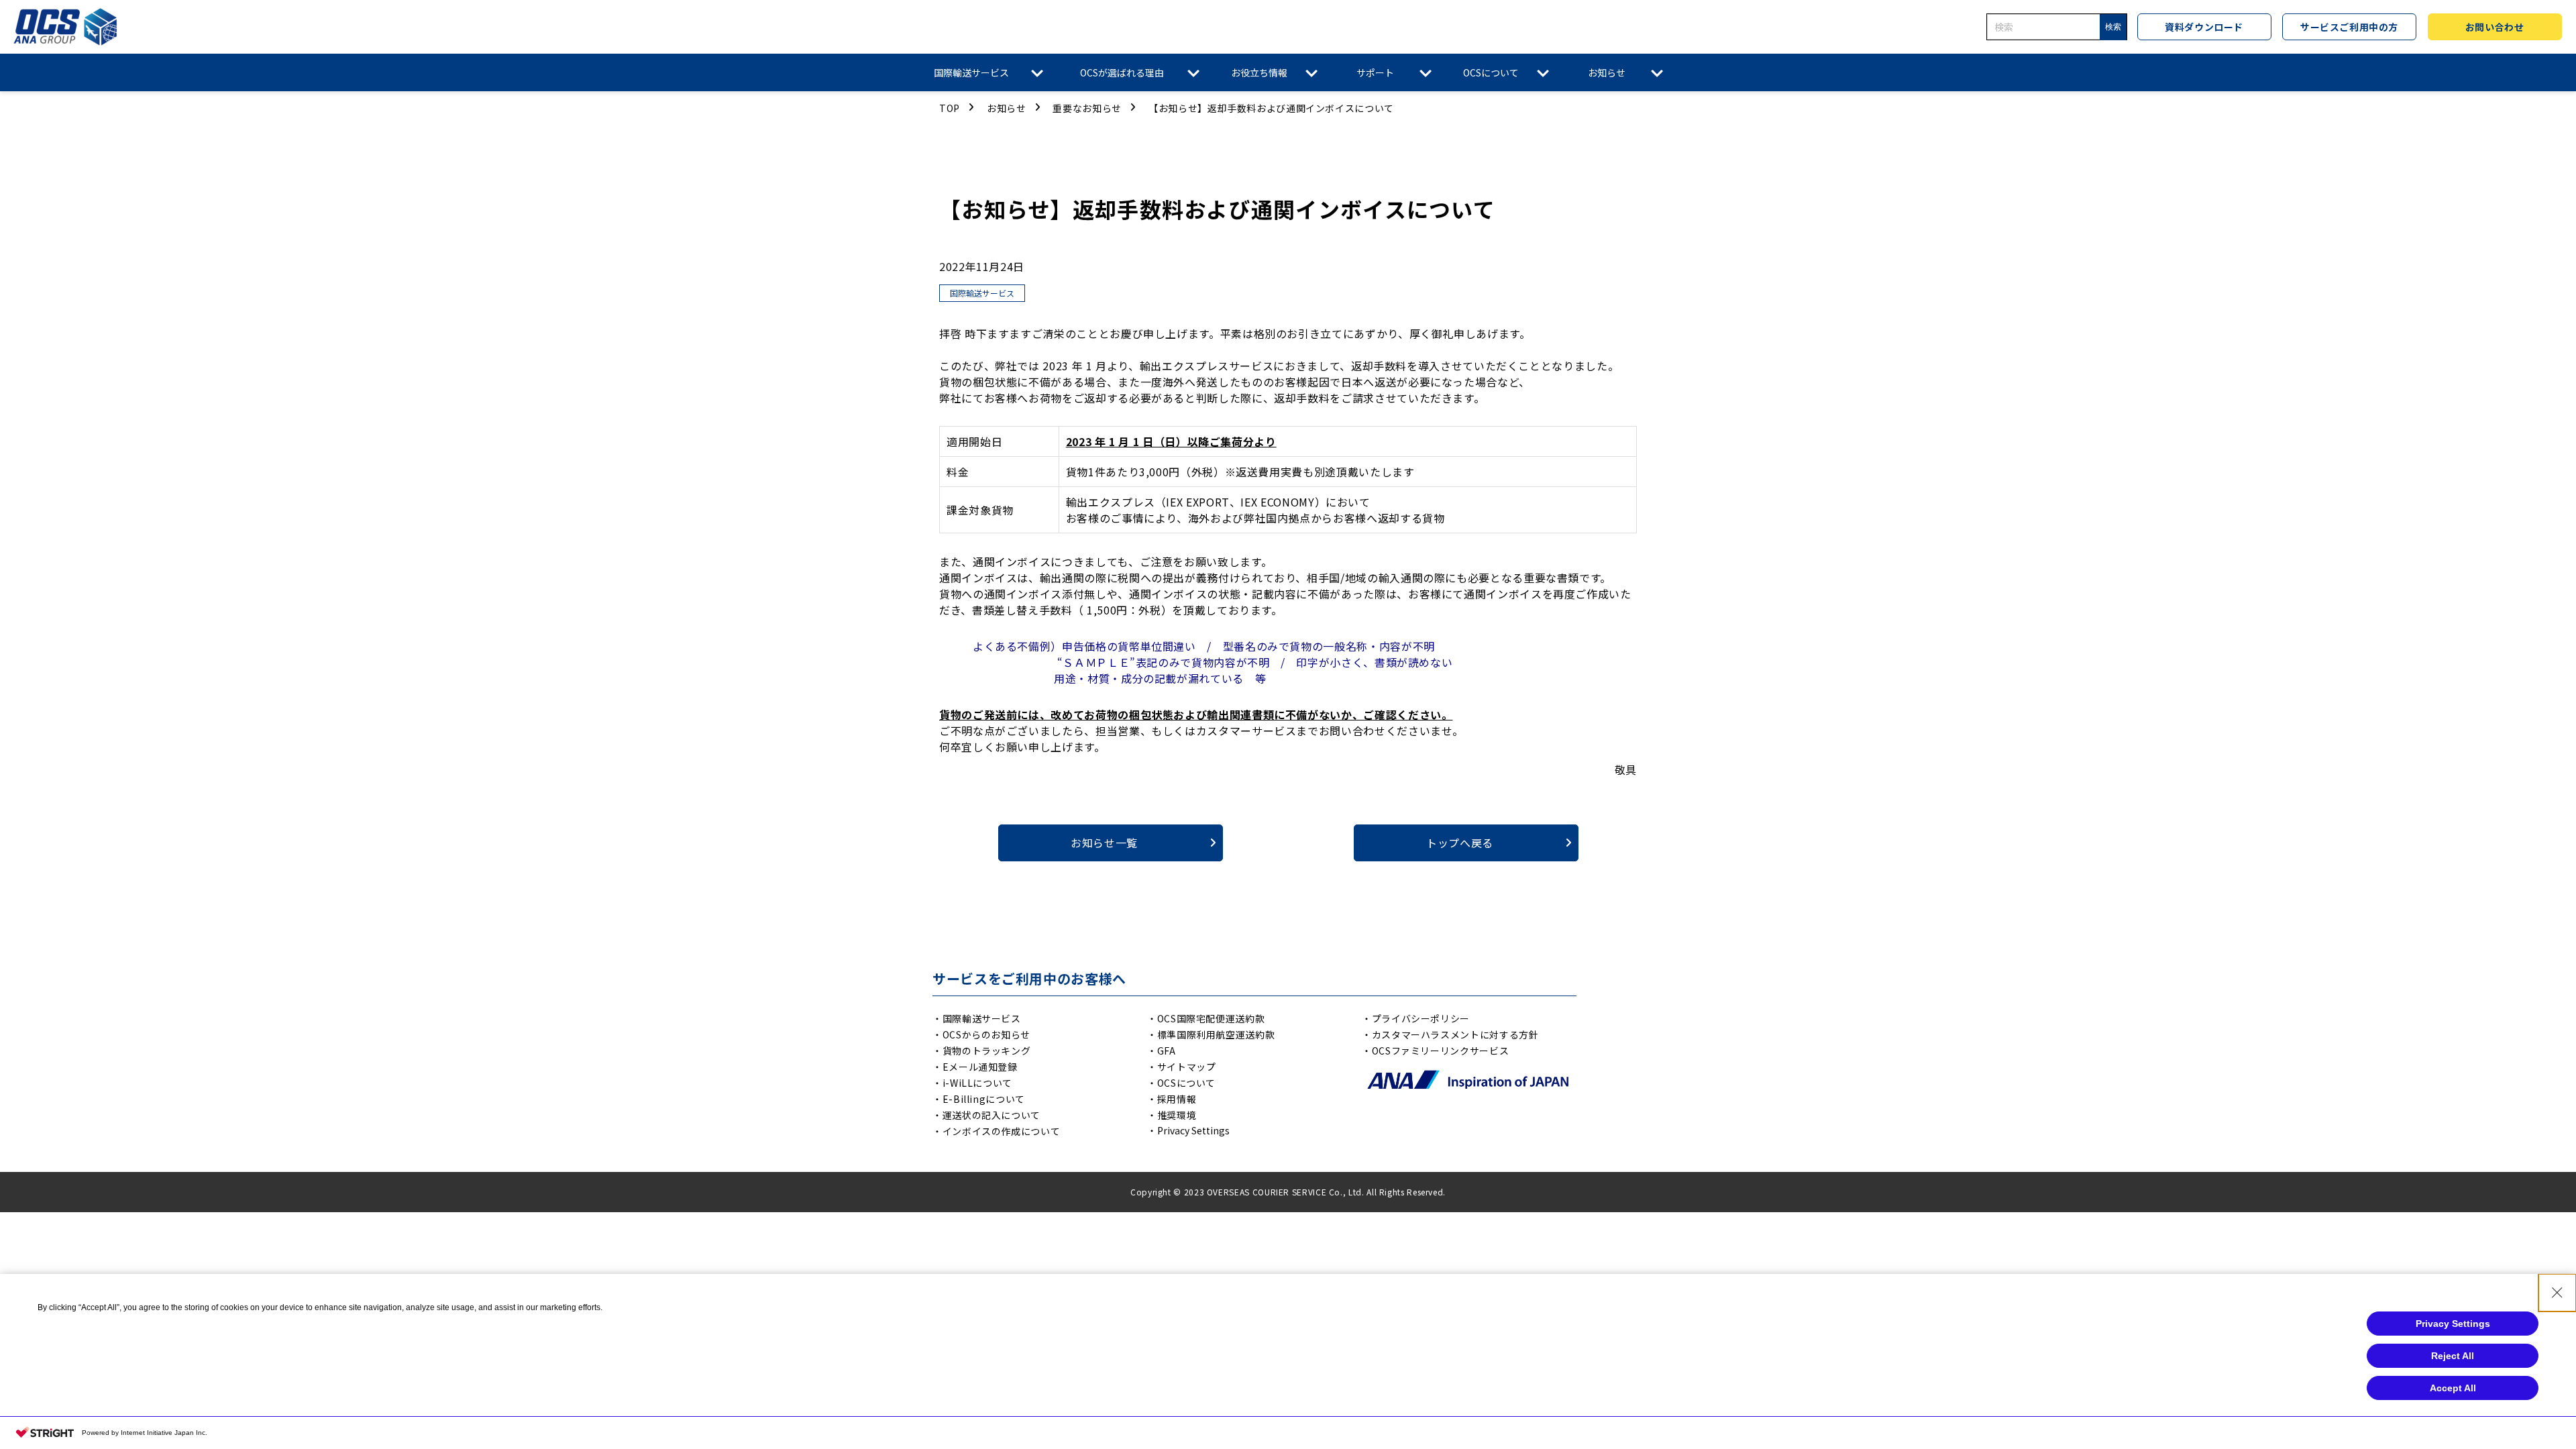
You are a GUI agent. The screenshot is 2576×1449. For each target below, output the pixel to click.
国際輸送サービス (971, 72)
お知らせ (1607, 72)
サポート (1375, 72)
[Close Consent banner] (2557, 1293)
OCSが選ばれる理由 (1122, 72)
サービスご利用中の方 (2349, 27)
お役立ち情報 (1259, 72)
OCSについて (1491, 72)
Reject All (2453, 1356)
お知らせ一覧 (1104, 843)
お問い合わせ (2494, 27)
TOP (950, 108)
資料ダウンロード (2204, 27)
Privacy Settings (1193, 1130)
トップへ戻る (1460, 843)
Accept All (2453, 1388)
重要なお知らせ (1087, 108)
